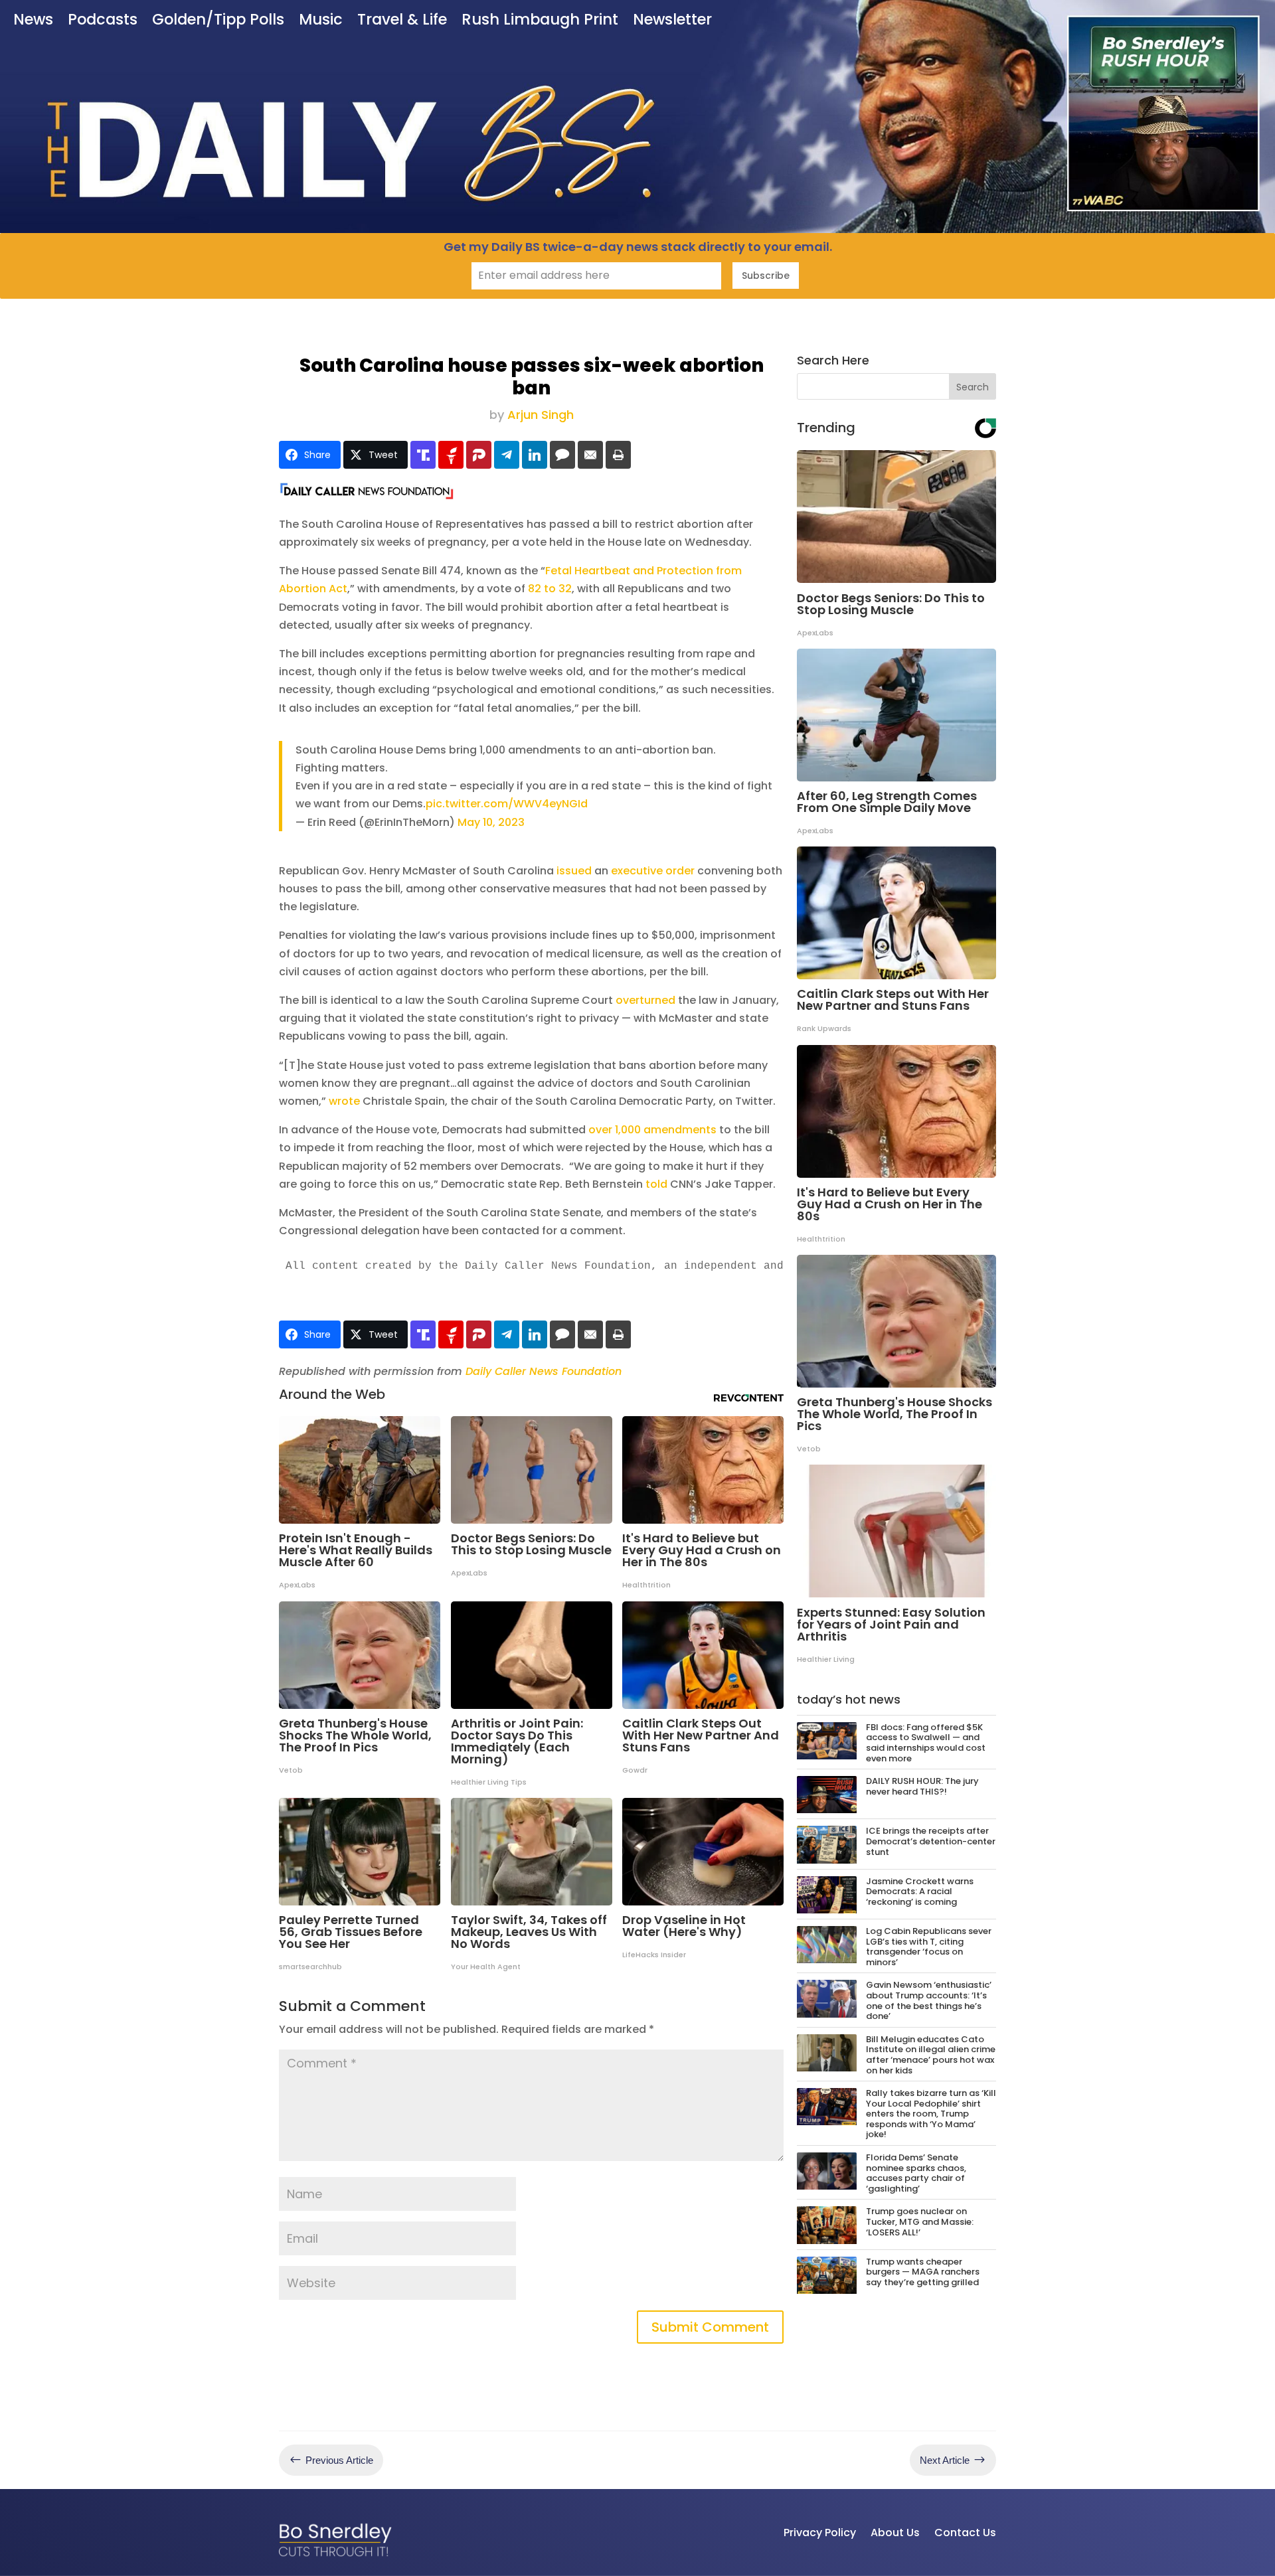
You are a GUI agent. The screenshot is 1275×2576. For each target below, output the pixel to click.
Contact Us (965, 2533)
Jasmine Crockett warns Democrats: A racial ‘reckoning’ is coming (920, 1892)
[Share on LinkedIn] (535, 455)
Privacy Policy (820, 2533)
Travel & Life (402, 21)
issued (574, 871)
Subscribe (766, 276)
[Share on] (562, 455)
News (33, 21)
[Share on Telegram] (507, 455)
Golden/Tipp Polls (218, 21)
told (656, 1184)
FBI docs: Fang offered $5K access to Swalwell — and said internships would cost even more (926, 1743)
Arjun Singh (541, 415)
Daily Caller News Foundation (544, 1371)
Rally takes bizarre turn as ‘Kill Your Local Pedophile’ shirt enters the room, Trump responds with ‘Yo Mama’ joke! (931, 2114)
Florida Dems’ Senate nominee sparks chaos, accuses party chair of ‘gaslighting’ (916, 2173)
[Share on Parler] (479, 455)
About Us (895, 2533)
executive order (653, 871)
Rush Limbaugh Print (540, 21)
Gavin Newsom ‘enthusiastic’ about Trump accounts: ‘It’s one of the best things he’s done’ (929, 2000)
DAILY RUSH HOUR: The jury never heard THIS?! (922, 1786)
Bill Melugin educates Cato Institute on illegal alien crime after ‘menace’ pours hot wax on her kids (931, 2055)
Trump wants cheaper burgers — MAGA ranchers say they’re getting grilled (923, 2272)
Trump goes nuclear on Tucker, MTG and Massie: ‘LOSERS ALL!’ (920, 2221)
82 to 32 (550, 589)
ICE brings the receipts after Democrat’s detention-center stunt (931, 1841)
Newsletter (672, 21)
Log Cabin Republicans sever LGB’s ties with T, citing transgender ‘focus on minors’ (929, 1947)
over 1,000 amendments (652, 1130)
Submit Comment (710, 2327)
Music (321, 21)
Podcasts (103, 21)
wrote (344, 1101)
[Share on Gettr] (451, 455)
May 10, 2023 (491, 822)
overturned (645, 1000)
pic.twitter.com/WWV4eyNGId (507, 804)
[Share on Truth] (423, 455)
